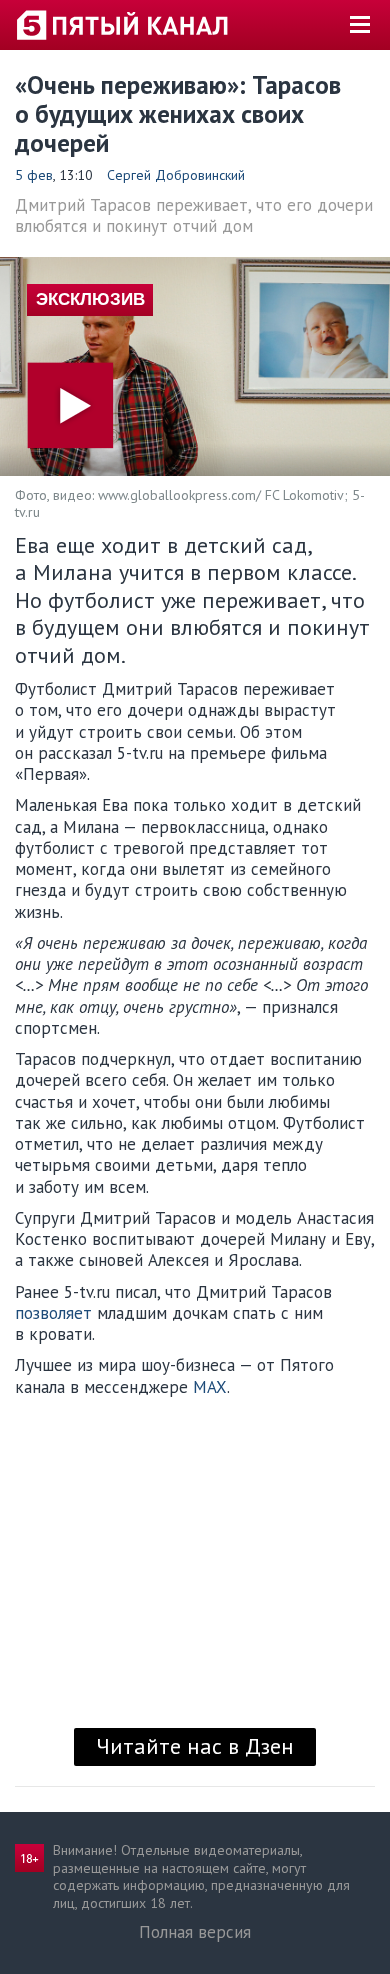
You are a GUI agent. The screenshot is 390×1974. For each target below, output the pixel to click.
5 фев (34, 175)
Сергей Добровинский (176, 175)
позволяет (53, 1313)
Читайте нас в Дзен (195, 1746)
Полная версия (195, 1932)
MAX (210, 1387)
